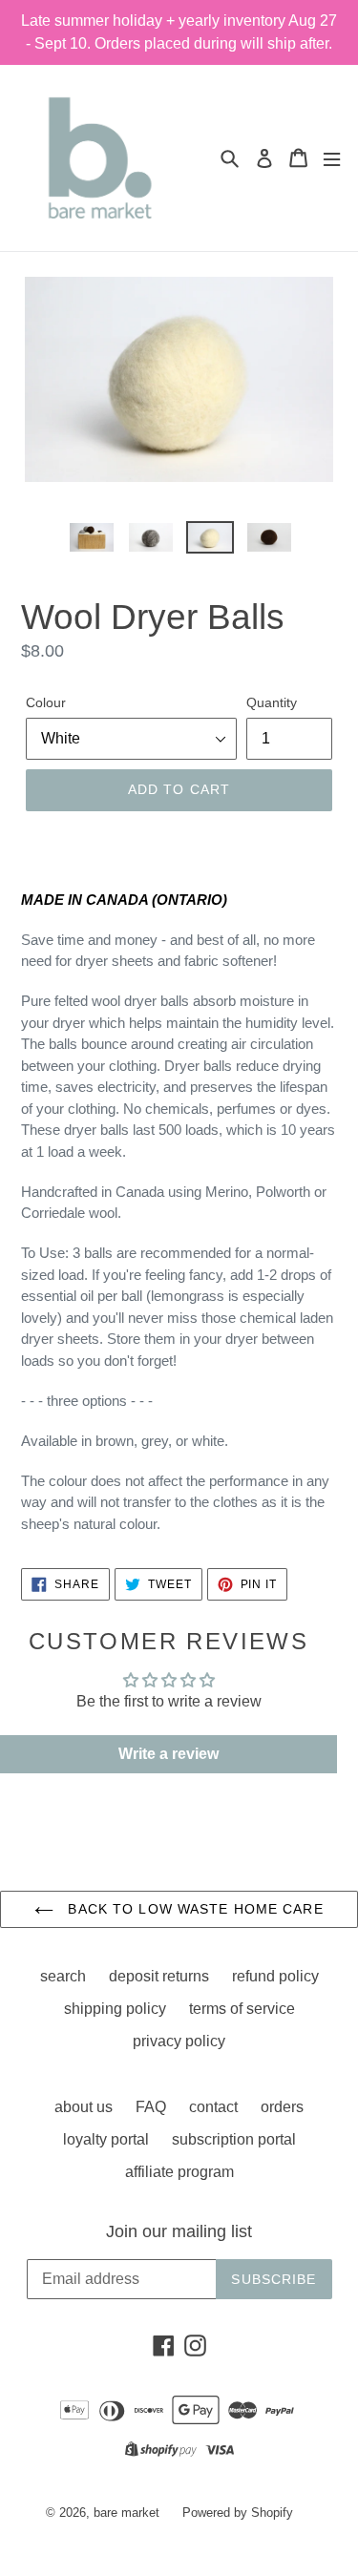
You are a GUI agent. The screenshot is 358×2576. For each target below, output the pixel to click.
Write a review (168, 1754)
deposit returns (159, 1976)
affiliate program (179, 2172)
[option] (92, 542)
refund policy (275, 1976)
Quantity (272, 702)
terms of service (242, 2009)
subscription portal (234, 2139)
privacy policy (179, 2041)
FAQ (151, 2107)
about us (84, 2107)
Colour (46, 702)
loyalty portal (106, 2139)
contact (213, 2107)
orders (282, 2107)
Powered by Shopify (238, 2513)
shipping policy (115, 2009)
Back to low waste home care (193, 1909)
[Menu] (332, 158)
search (63, 1976)
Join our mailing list (179, 2231)
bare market (126, 2513)
